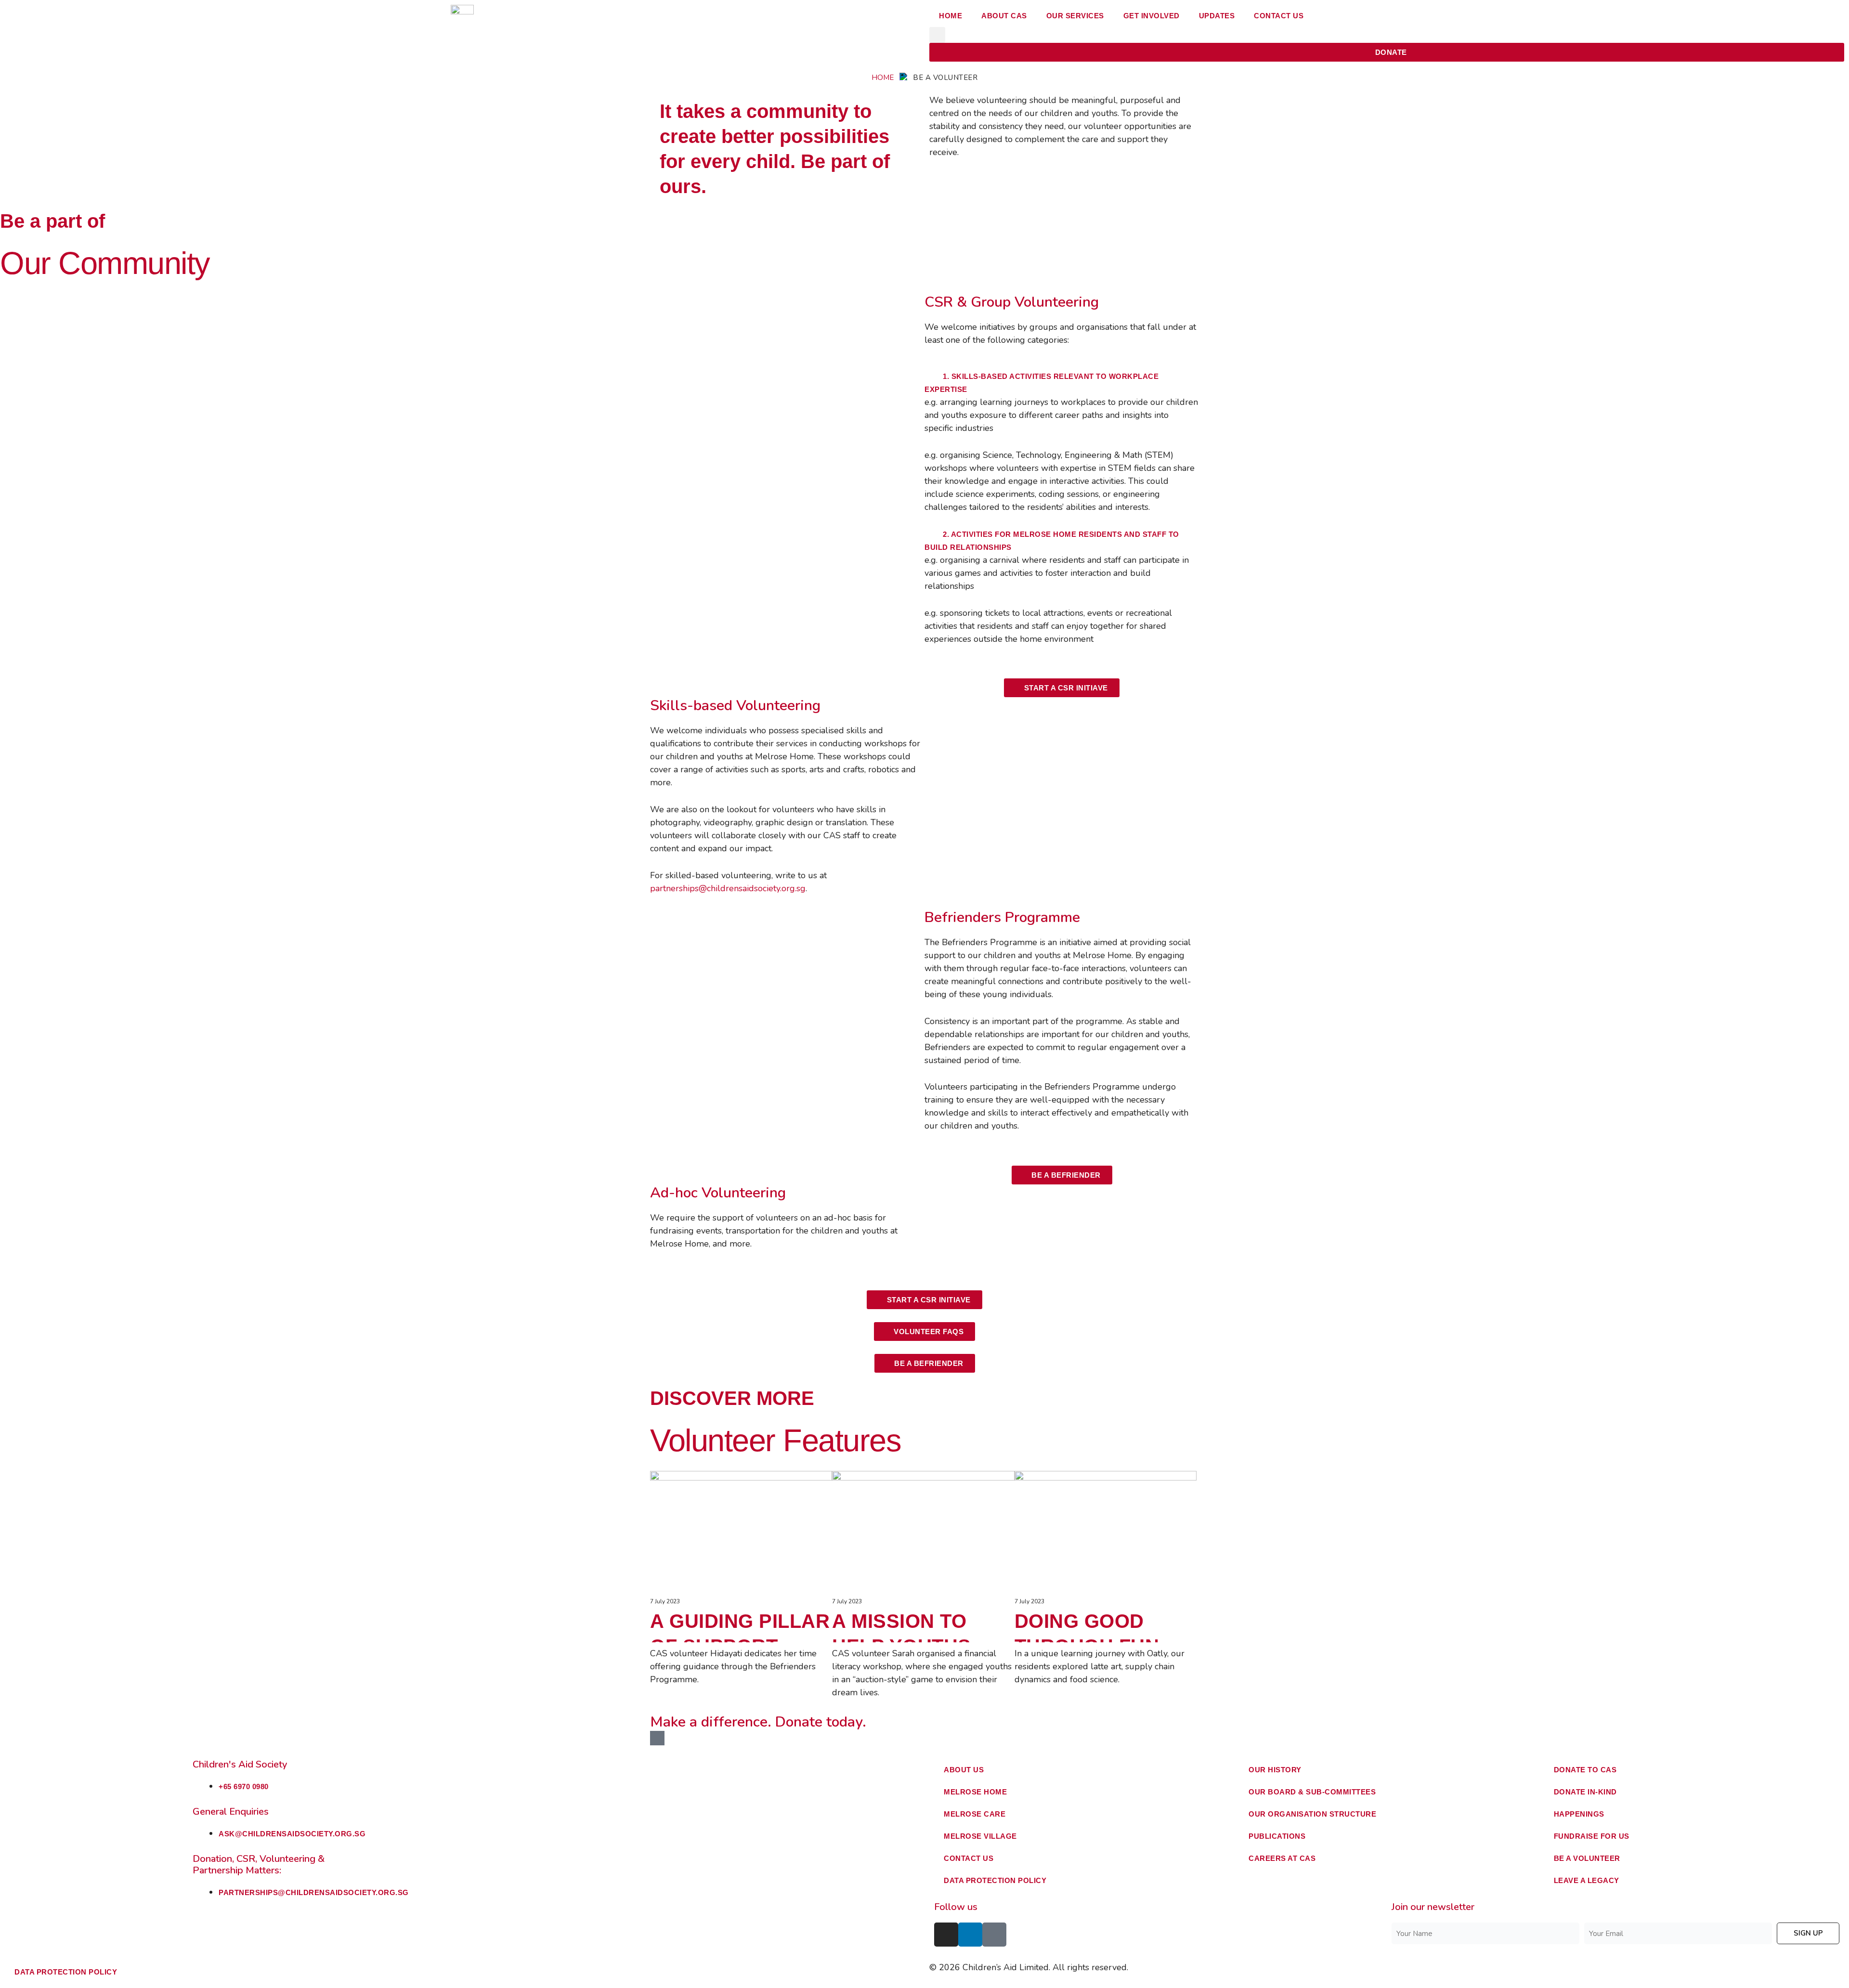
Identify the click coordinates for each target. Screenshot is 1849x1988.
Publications (1277, 1836)
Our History (1275, 1770)
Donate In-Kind (1585, 1792)
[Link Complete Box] (741, 1579)
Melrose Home (975, 1792)
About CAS (1004, 16)
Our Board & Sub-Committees (1312, 1792)
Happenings (1579, 1814)
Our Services (1075, 16)
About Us (964, 1770)
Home (951, 16)
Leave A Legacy (1587, 1880)
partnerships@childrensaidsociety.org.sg (728, 888)
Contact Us (1279, 16)
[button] (937, 35)
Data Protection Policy (995, 1880)
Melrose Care (975, 1814)
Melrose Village (980, 1836)
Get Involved (1152, 16)
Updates (1217, 16)
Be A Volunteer (1587, 1858)
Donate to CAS (1585, 1770)
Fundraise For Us (1592, 1836)
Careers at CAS (1282, 1858)
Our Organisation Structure (1312, 1814)
